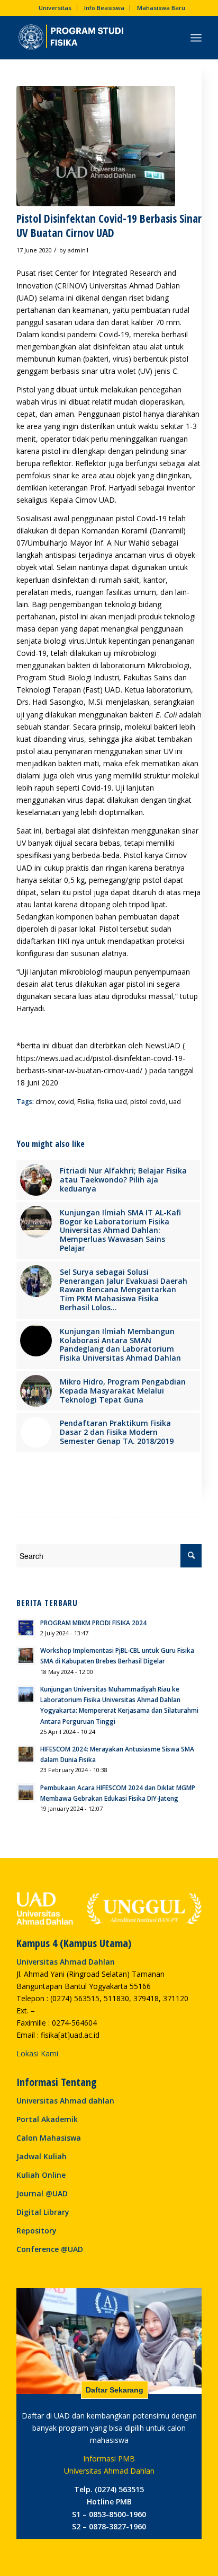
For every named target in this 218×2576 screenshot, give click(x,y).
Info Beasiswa (104, 8)
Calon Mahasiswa (49, 2138)
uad (175, 1102)
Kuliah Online (41, 2175)
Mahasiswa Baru (161, 8)
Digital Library (43, 2212)
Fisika (86, 1102)
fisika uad (112, 1102)
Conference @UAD (50, 2249)
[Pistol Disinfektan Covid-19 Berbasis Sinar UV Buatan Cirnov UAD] (96, 146)
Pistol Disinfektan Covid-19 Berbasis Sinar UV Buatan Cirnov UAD (109, 226)
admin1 (78, 250)
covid (66, 1102)
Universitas (55, 8)
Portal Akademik (47, 2119)
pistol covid (148, 1102)
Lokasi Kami (37, 2053)
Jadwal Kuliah (42, 2156)
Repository (37, 2231)
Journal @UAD (42, 2193)
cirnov (45, 1102)
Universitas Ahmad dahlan (65, 2101)
